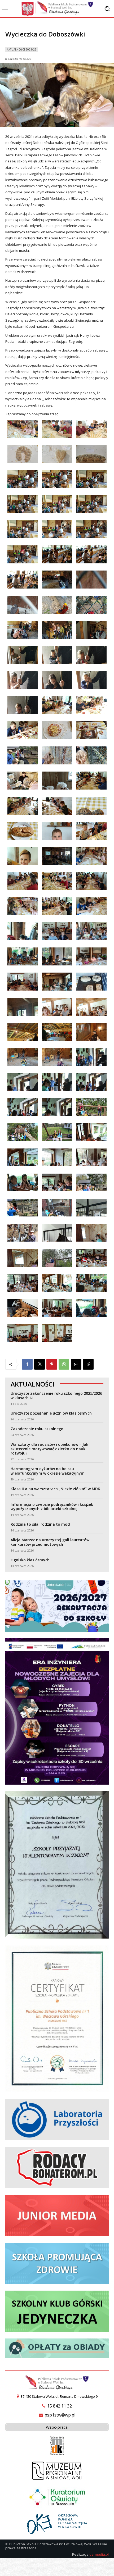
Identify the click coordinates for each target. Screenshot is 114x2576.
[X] (40, 1364)
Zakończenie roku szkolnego (37, 1429)
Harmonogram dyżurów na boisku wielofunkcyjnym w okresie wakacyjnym (48, 1471)
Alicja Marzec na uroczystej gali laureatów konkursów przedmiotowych (50, 1542)
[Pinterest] (52, 1364)
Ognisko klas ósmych (30, 1560)
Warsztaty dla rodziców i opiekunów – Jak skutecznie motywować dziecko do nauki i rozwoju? (50, 1449)
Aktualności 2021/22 (22, 49)
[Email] (76, 1364)
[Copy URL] (88, 1364)
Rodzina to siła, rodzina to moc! (40, 1524)
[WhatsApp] (64, 1364)
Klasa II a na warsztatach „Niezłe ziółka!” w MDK (55, 1489)
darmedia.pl (99, 2554)
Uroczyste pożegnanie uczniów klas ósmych (51, 1413)
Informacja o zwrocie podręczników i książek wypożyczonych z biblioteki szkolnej (52, 1507)
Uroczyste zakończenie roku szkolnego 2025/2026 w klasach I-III (56, 1396)
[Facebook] (27, 1364)
